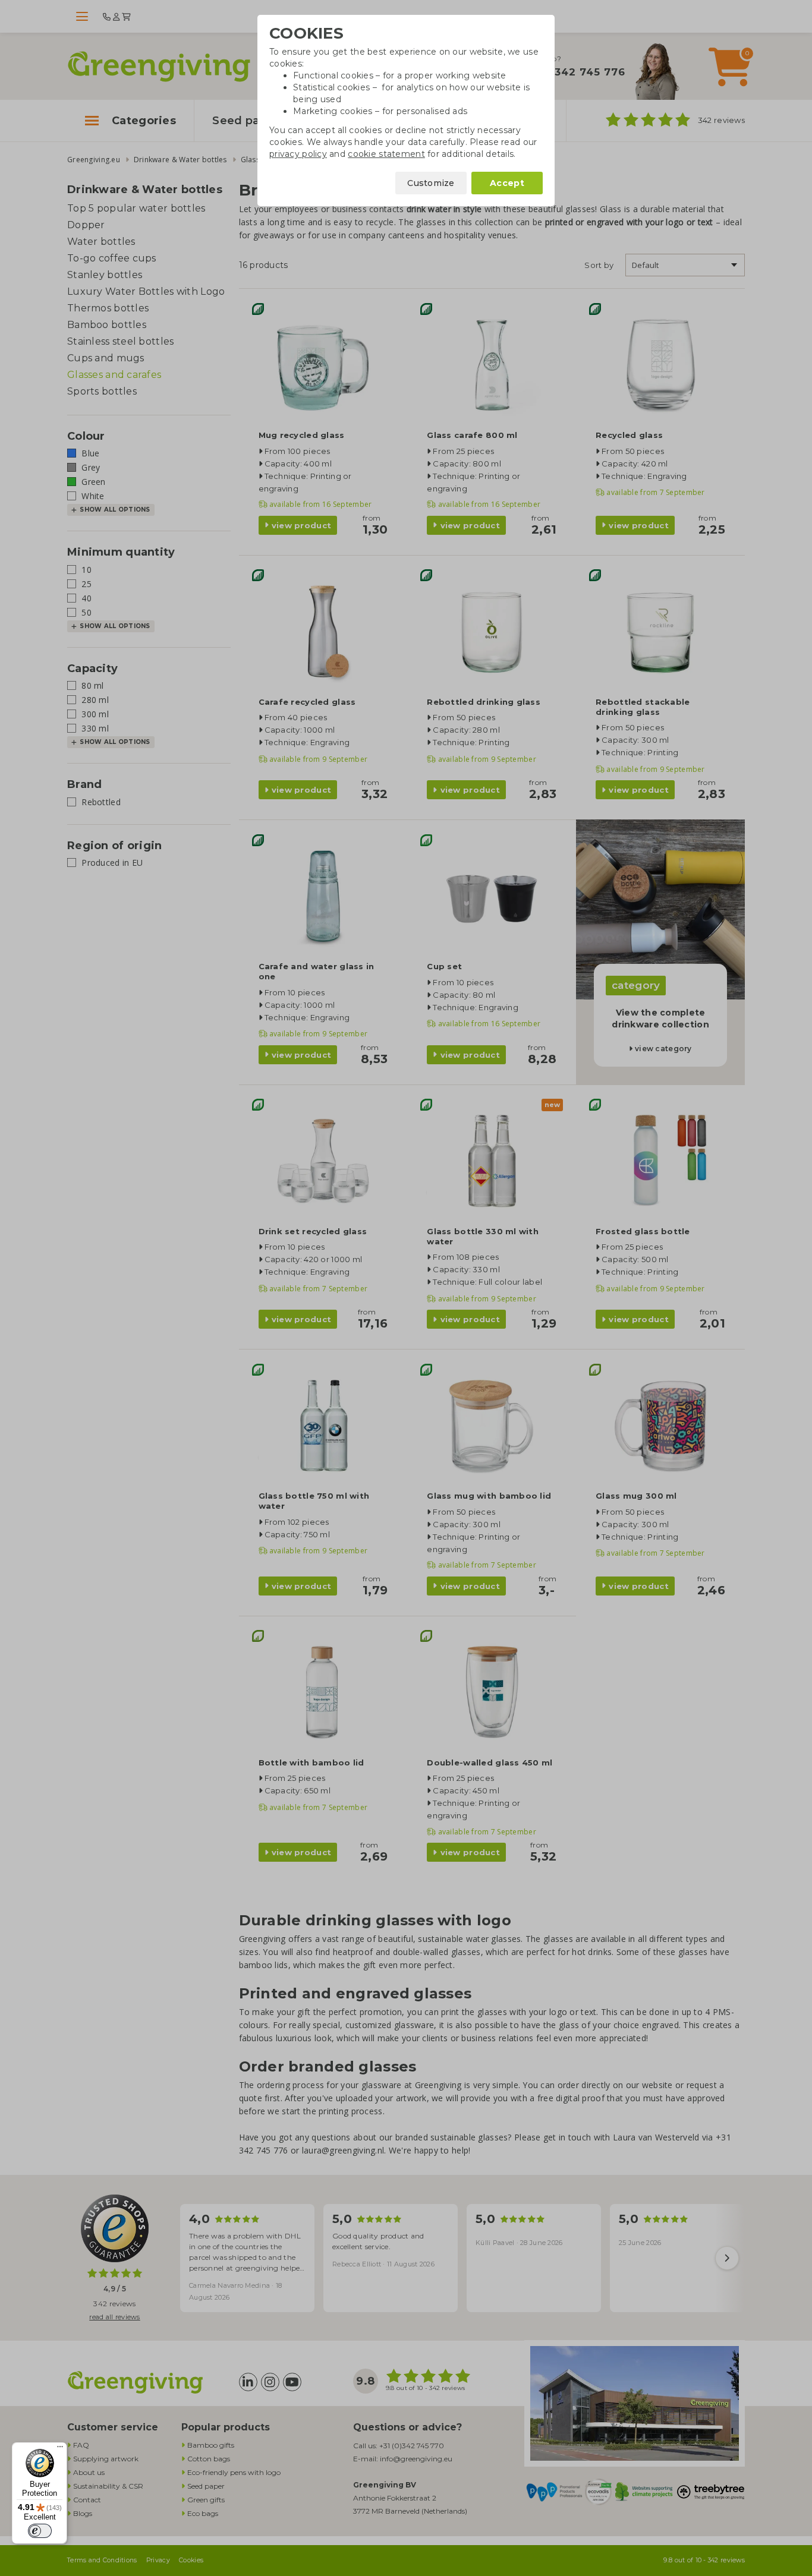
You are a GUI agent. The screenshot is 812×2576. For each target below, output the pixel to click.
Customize (431, 183)
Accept (507, 183)
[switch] (40, 2531)
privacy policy (298, 154)
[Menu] (60, 2449)
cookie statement (386, 154)
